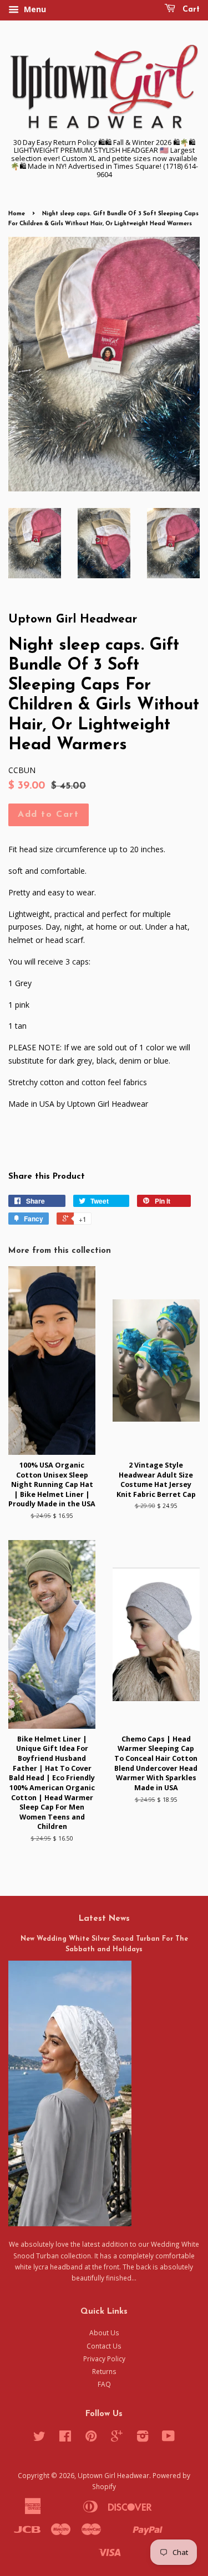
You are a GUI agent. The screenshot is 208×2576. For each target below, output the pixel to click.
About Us (104, 2333)
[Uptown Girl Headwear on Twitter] (39, 2438)
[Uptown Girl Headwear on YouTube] (168, 2438)
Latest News (104, 1919)
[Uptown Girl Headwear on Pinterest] (91, 2438)
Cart (190, 10)
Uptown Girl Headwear (113, 2475)
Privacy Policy (104, 2359)
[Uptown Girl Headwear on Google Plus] (117, 2438)
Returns (104, 2371)
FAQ (104, 2384)
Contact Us (104, 2346)
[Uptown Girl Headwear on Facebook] (65, 2438)
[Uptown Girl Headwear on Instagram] (143, 2438)
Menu (34, 9)
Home (17, 214)
